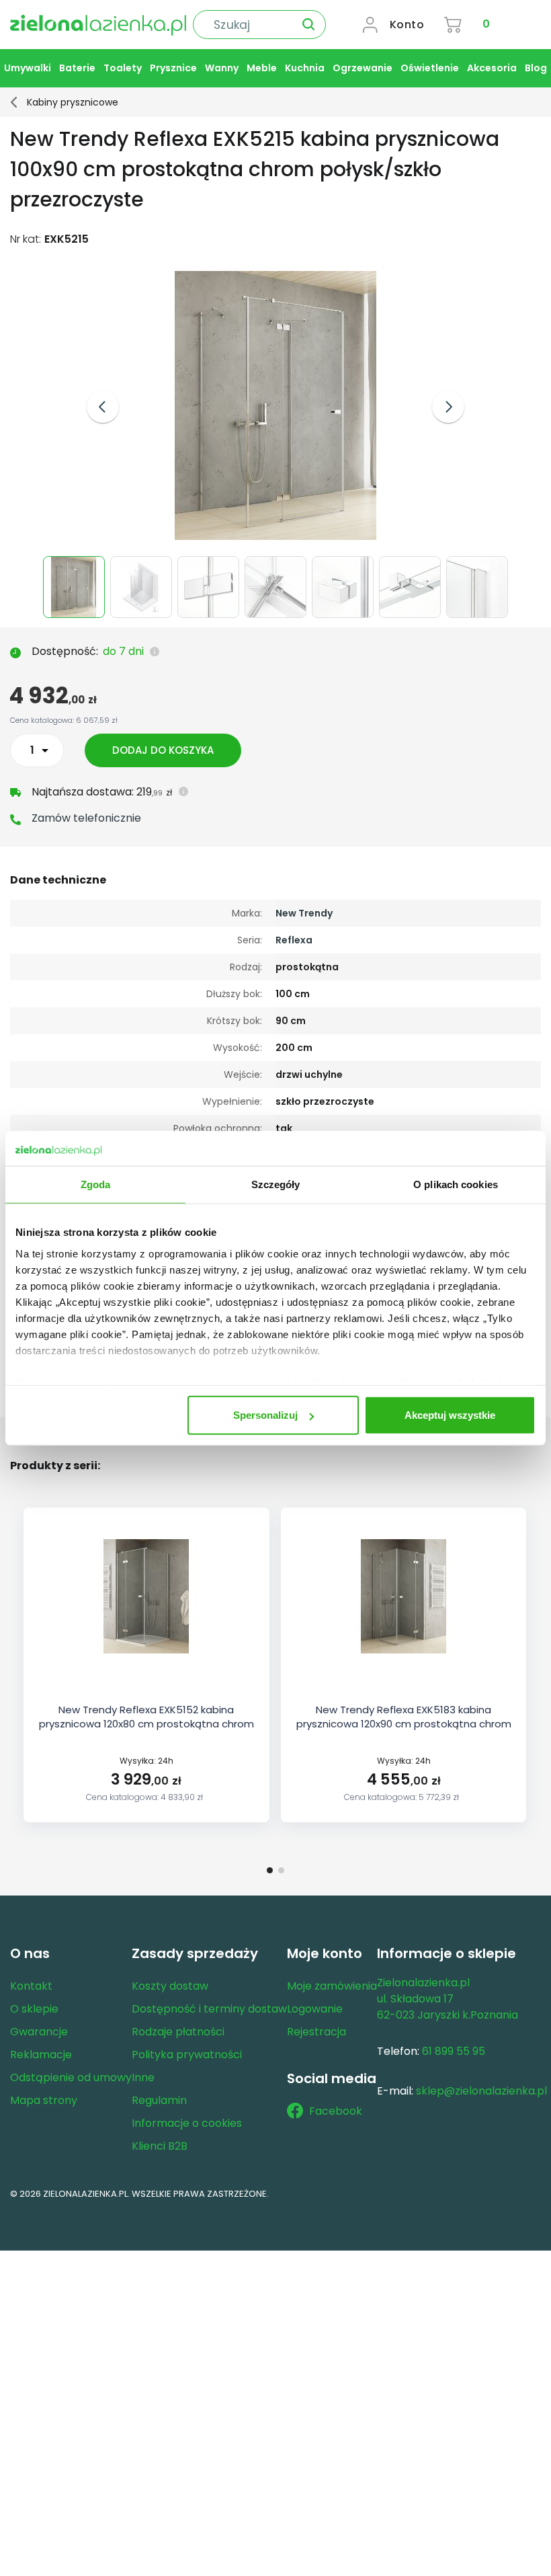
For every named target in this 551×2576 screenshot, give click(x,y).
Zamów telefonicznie (86, 818)
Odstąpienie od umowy (71, 2077)
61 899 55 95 (454, 2051)
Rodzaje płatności (178, 2032)
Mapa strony (44, 2100)
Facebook (336, 2111)
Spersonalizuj (265, 1415)
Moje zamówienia (332, 1986)
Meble (262, 68)
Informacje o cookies (187, 2123)
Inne (143, 2077)
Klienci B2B (160, 2146)
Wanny (222, 68)
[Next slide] (448, 407)
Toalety (123, 68)
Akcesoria (492, 68)
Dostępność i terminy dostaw (209, 2009)
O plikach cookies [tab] (456, 1184)
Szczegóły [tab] (276, 1184)
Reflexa (294, 940)
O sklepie (34, 2009)
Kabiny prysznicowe (73, 102)
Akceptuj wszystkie (450, 1415)
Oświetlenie (430, 68)
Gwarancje (39, 2032)
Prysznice (173, 68)
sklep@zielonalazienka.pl (481, 2091)
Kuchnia (305, 68)
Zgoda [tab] (96, 1184)
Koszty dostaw (170, 1986)
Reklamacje (41, 2055)
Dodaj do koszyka (163, 750)
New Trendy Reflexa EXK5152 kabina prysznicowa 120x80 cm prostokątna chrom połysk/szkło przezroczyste (146, 1724)
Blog (536, 68)
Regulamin (159, 2100)
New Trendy (304, 913)
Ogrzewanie (363, 68)
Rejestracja (316, 2032)
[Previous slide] (103, 407)
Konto (407, 25)
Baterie (77, 68)
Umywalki (28, 68)
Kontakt (31, 1986)
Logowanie (315, 2009)
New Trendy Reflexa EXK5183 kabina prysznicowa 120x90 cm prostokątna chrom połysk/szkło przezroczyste (404, 1724)
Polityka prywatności (187, 2055)
